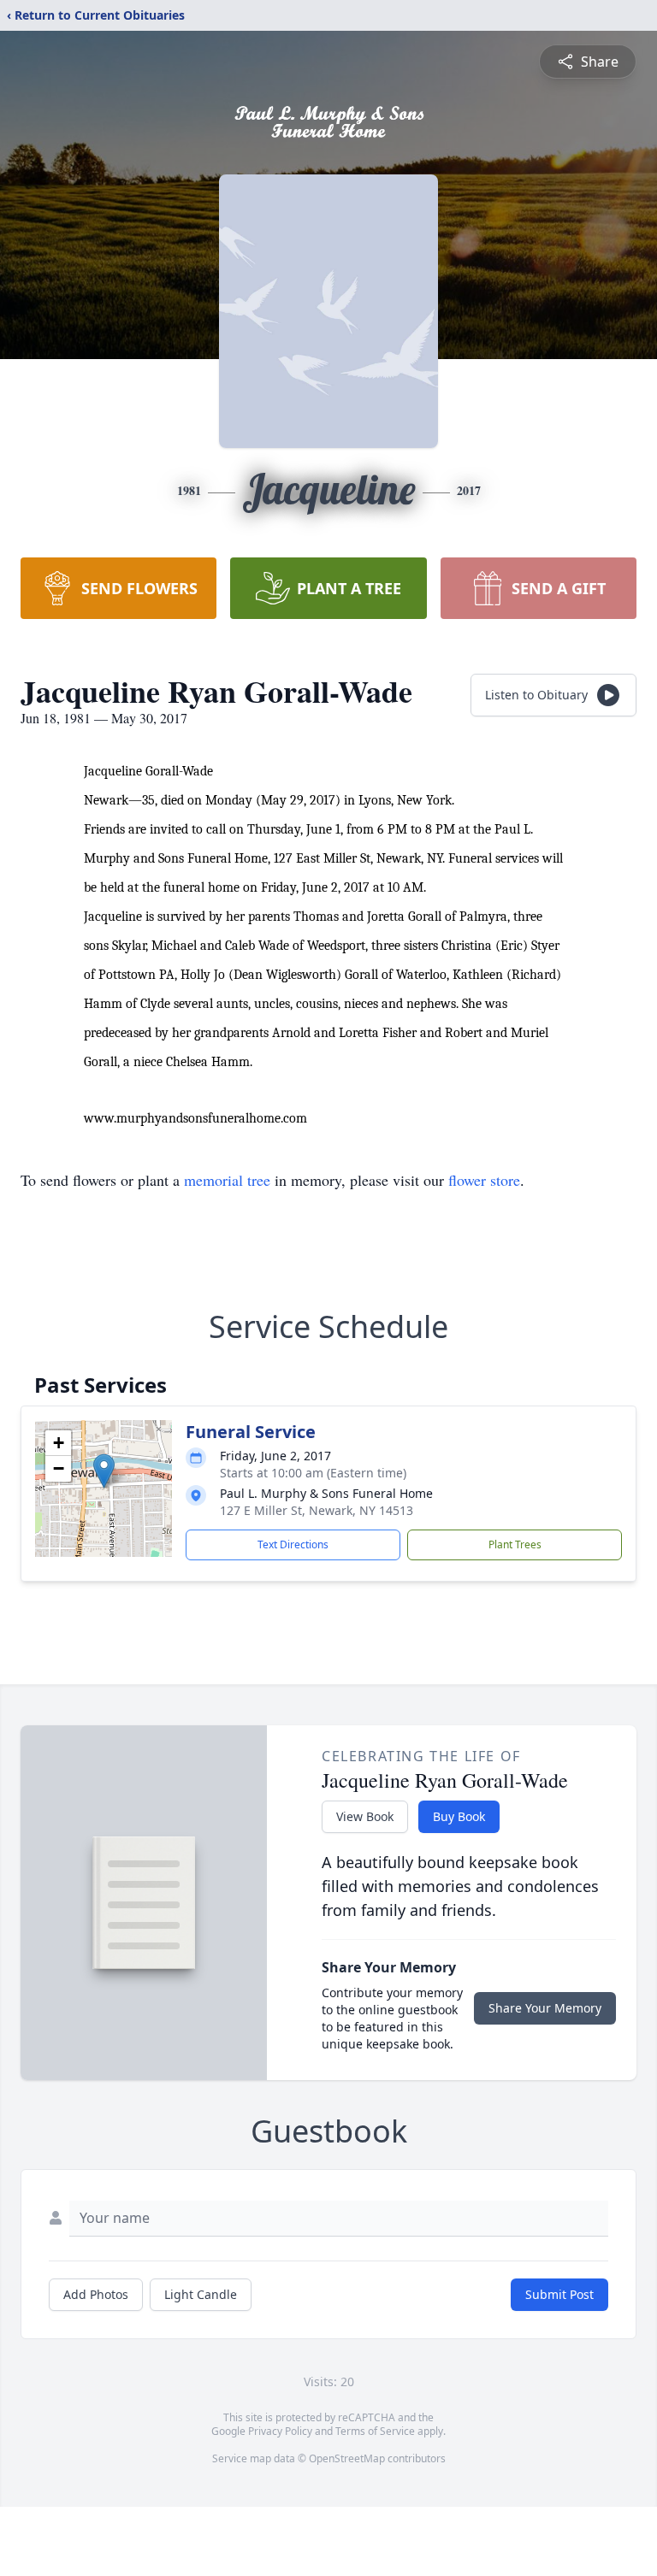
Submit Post (559, 2294)
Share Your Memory (545, 2008)
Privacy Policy (280, 2431)
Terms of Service (375, 2431)
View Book (365, 1816)
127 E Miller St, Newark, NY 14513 (317, 1510)
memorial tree (227, 1180)
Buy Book (459, 1816)
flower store (484, 1180)
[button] (104, 1471)
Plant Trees (515, 1544)
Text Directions (293, 1544)
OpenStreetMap (347, 2458)
